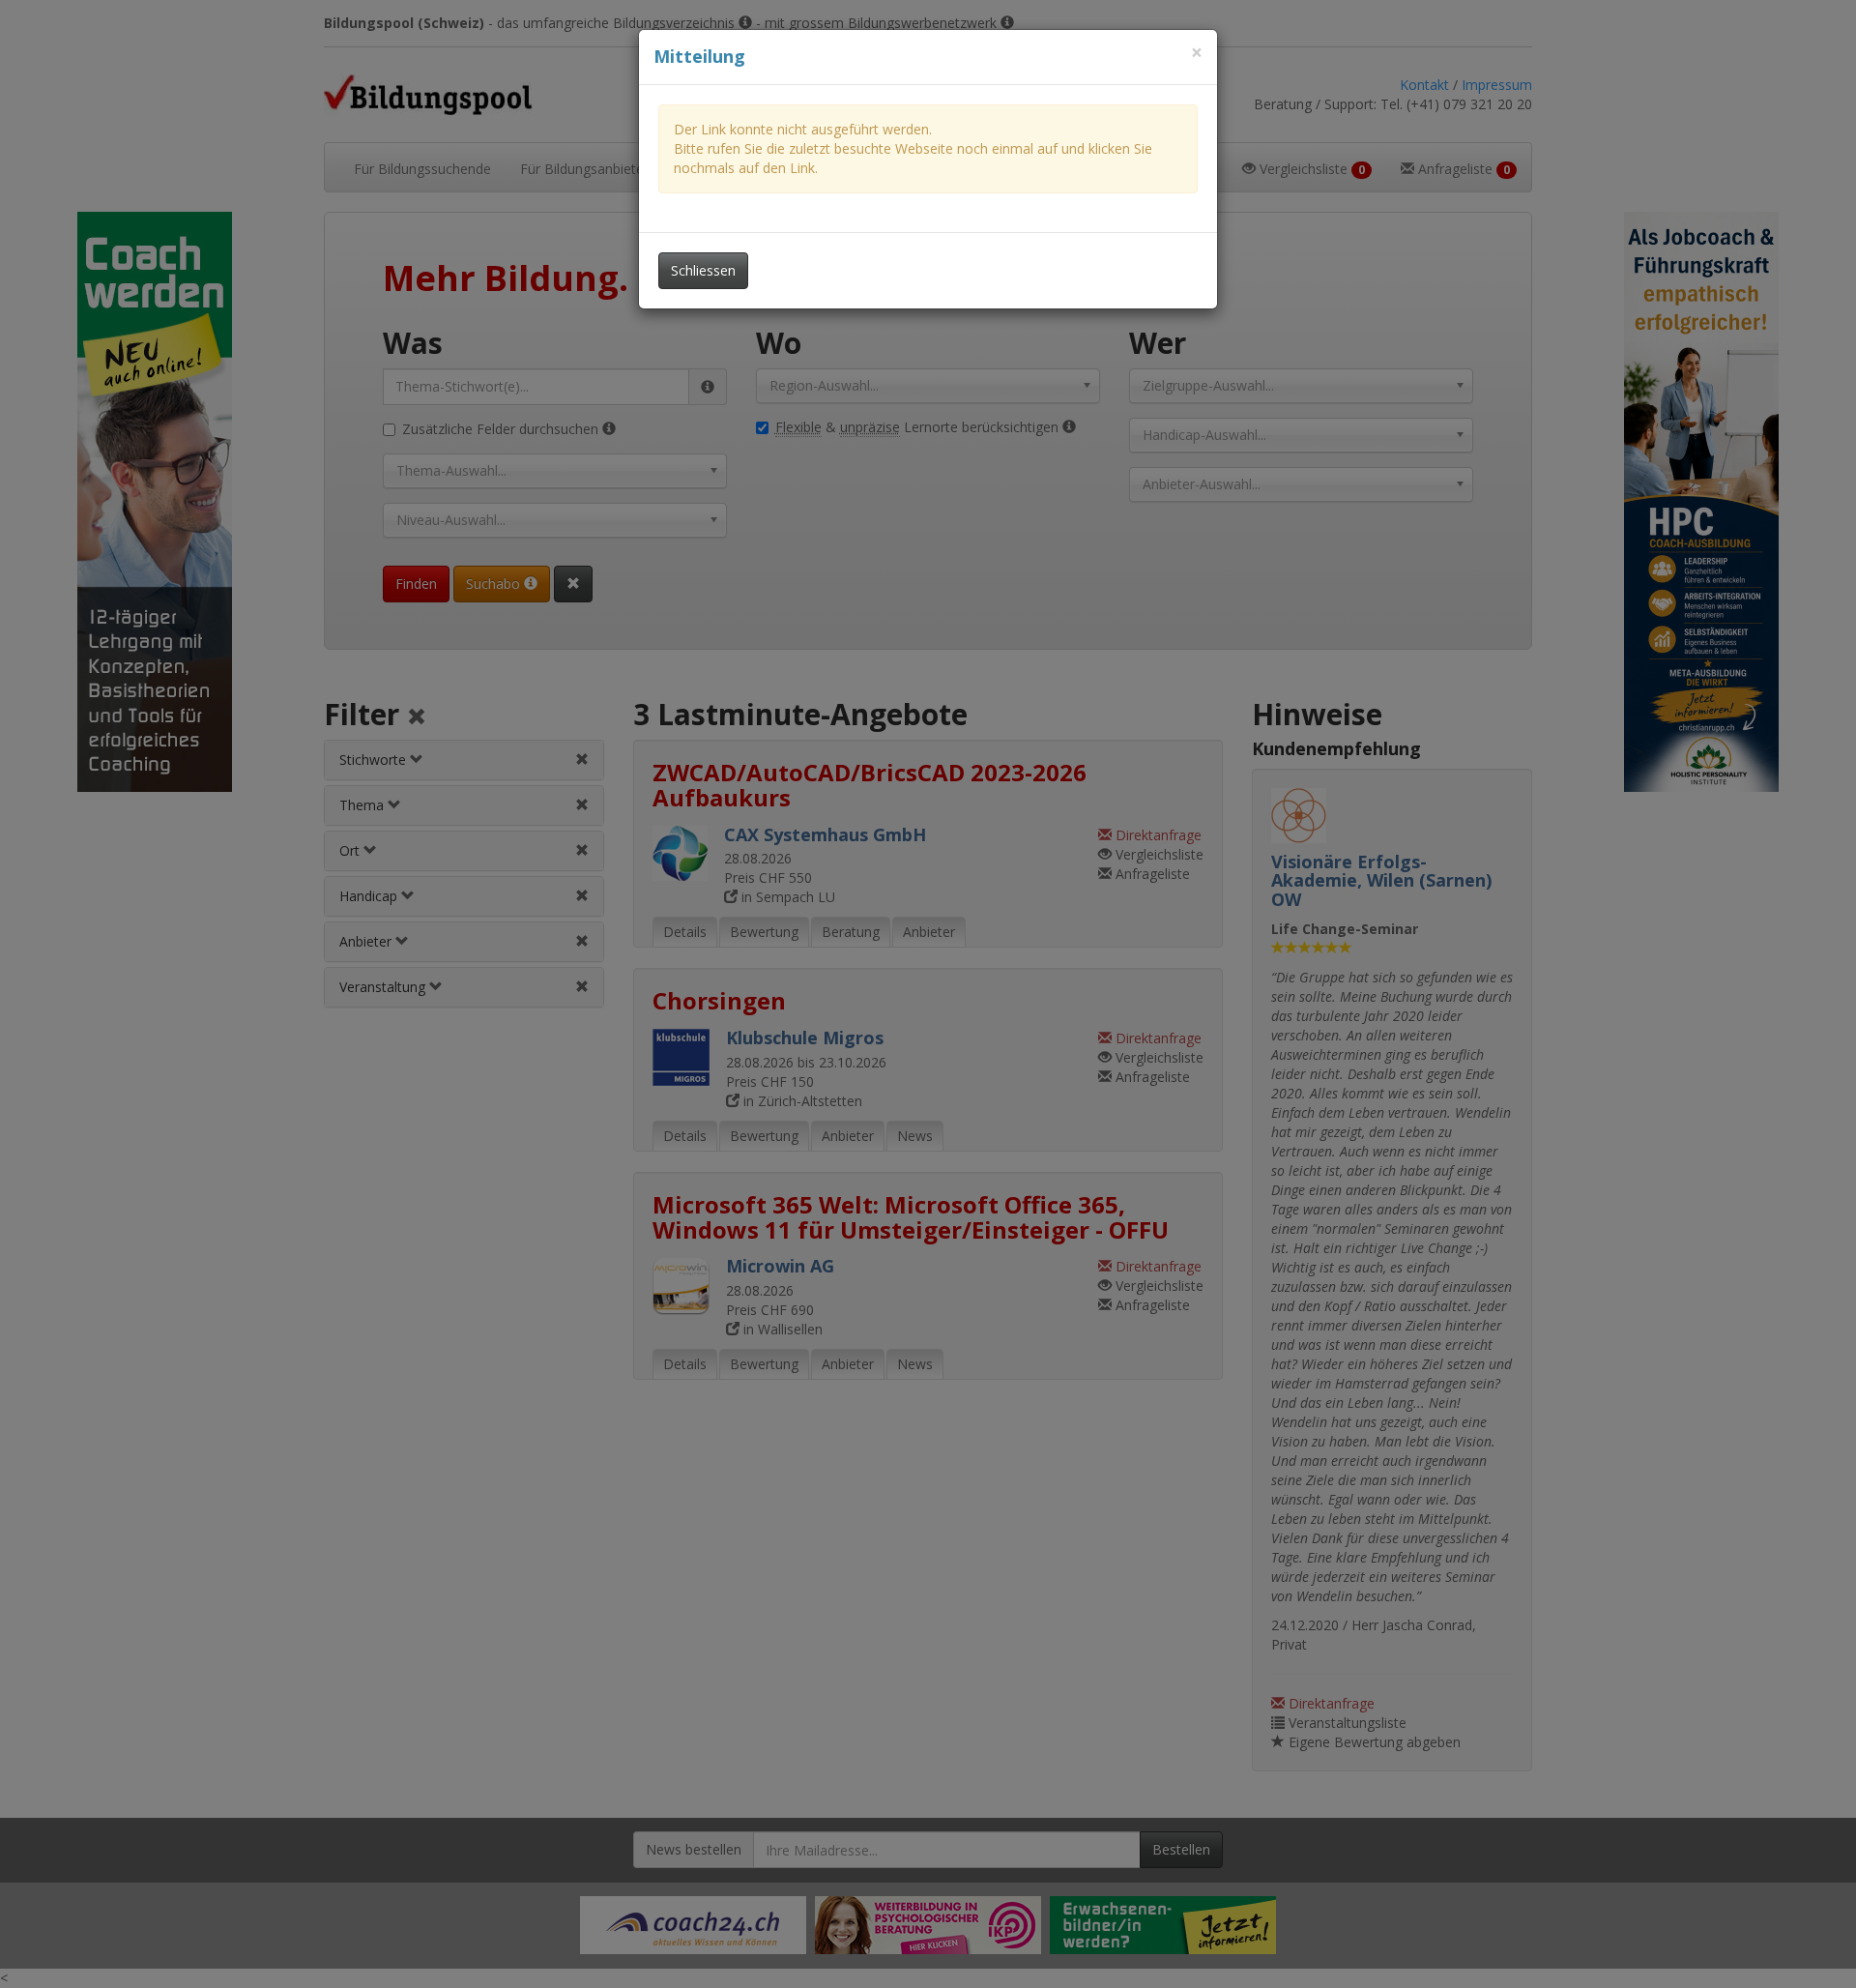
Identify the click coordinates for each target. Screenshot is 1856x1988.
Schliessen (703, 270)
